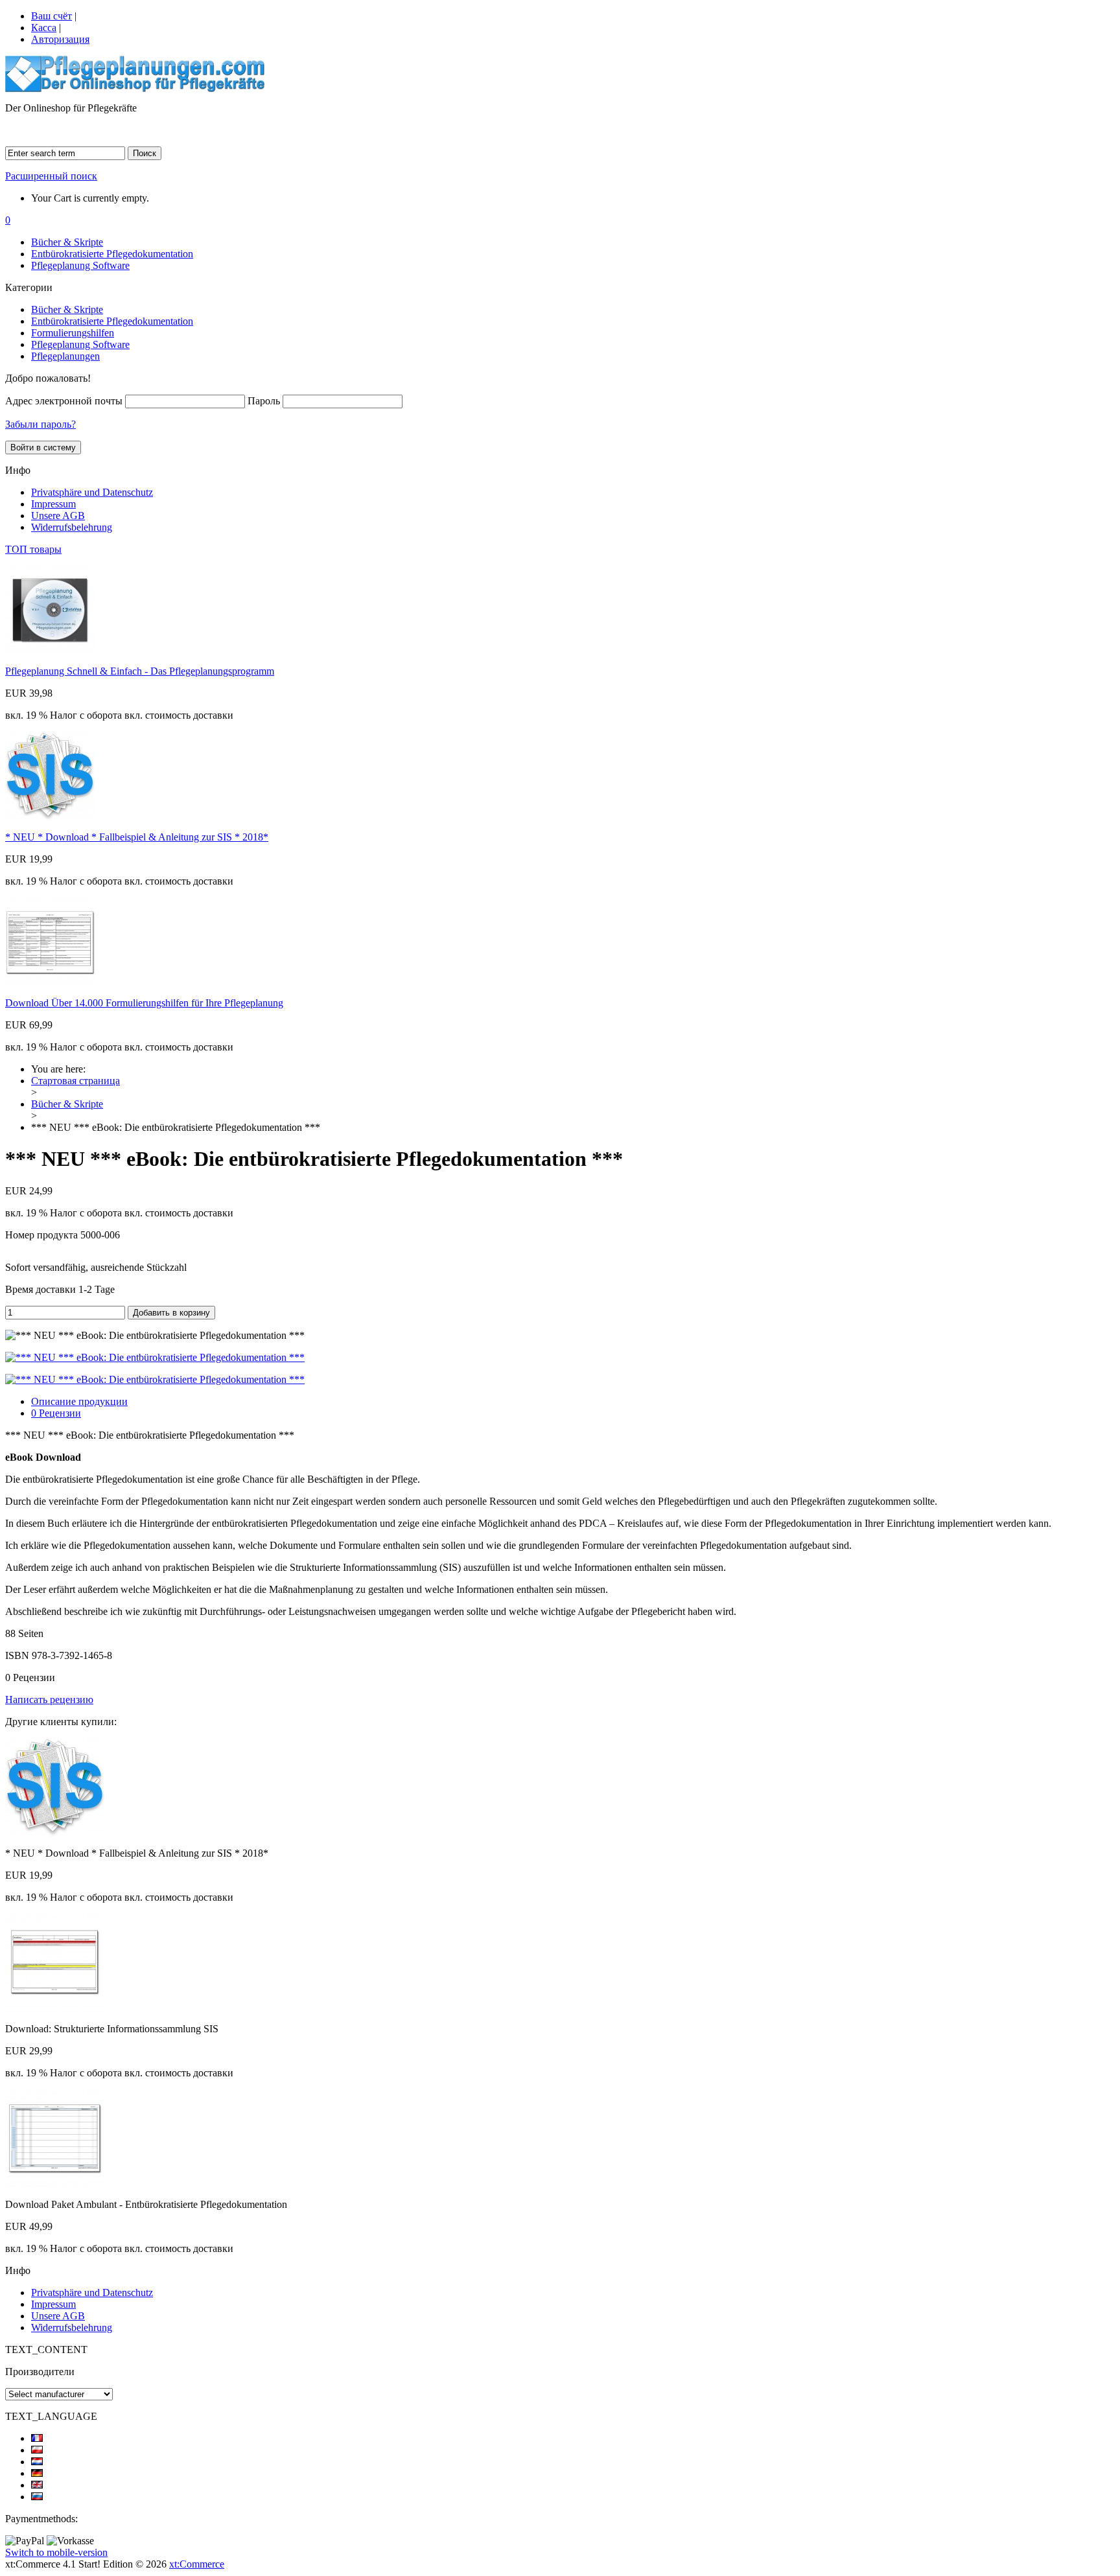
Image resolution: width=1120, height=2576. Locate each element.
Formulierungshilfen (73, 333)
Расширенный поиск (51, 176)
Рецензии (56, 1413)
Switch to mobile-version (56, 2552)
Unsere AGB (58, 516)
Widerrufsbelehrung (72, 527)
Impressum (53, 504)
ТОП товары (33, 549)
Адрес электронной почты (64, 401)
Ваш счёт (52, 16)
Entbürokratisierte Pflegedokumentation (112, 254)
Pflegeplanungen (65, 356)
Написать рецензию (49, 1700)
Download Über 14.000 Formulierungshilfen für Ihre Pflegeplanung (144, 1003)
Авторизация (60, 39)
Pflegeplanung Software (80, 265)
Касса (44, 28)
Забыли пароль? (41, 424)
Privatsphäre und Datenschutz (92, 492)
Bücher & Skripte (67, 242)
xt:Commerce (197, 2564)
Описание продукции (79, 1401)
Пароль (264, 401)
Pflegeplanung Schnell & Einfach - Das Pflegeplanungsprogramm (140, 671)
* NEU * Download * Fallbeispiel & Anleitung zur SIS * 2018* (137, 837)
